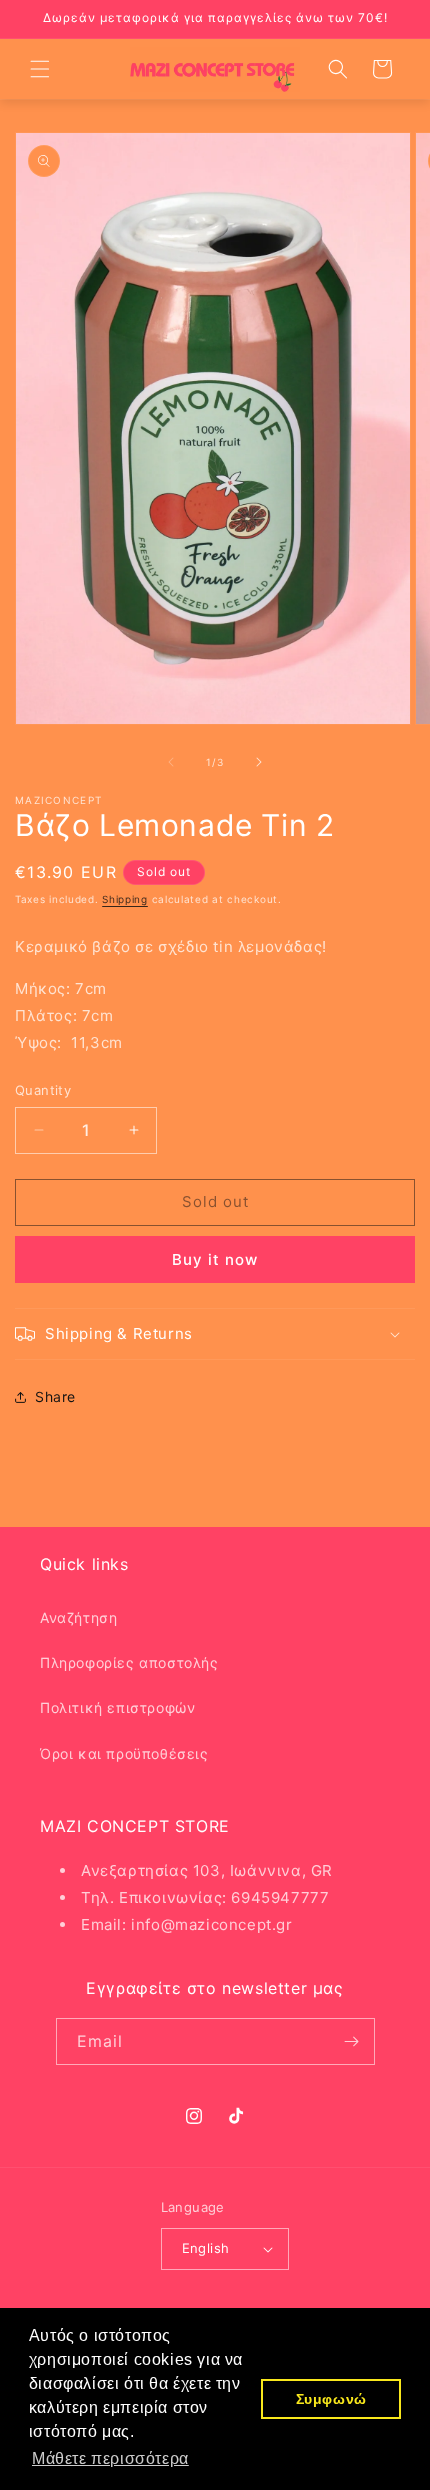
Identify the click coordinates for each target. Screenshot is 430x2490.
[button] (40, 69)
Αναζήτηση (78, 1617)
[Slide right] (259, 762)
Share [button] (55, 1396)
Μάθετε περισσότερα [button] (110, 2458)
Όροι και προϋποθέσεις (124, 1753)
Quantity (43, 1090)
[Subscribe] (352, 2041)
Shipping (125, 899)
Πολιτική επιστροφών (117, 1707)
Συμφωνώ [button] (331, 2399)
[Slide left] (171, 762)
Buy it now (215, 1259)
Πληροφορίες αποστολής (129, 1662)
